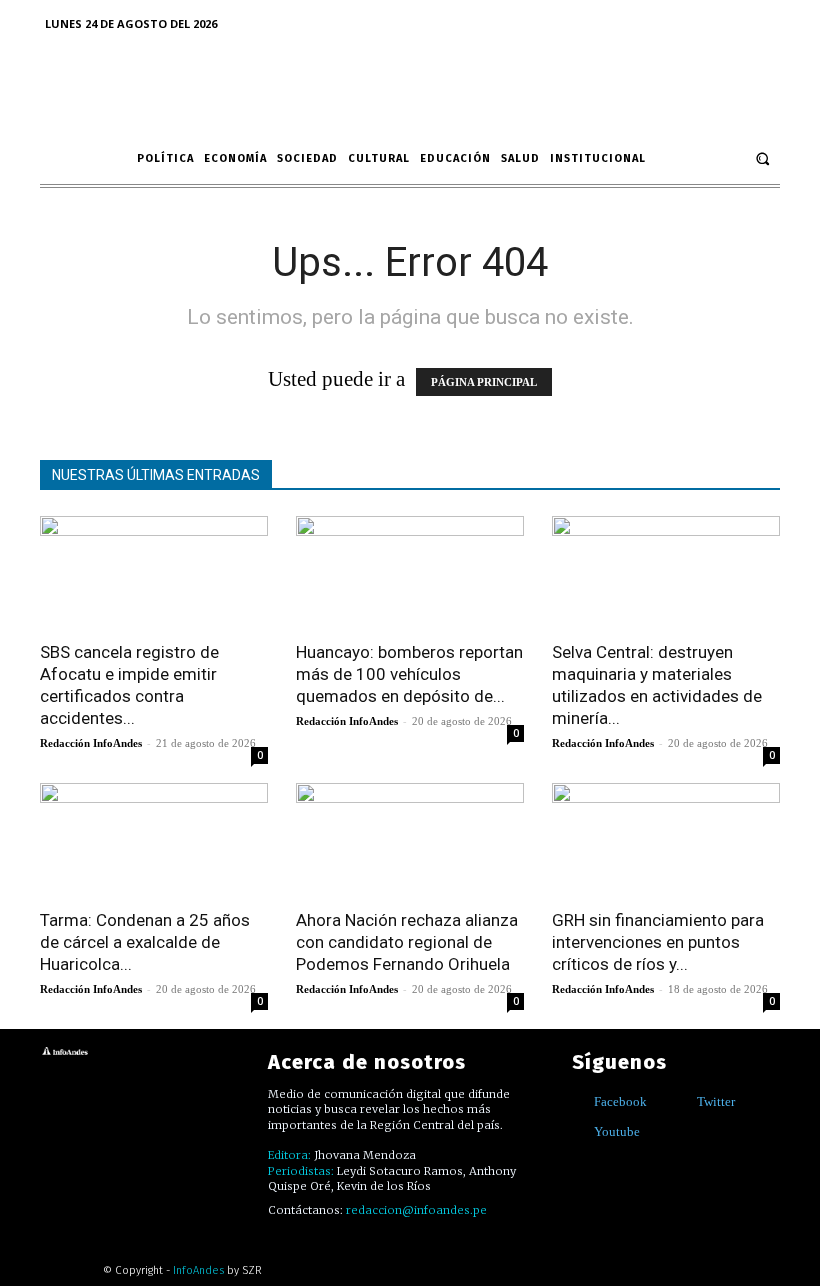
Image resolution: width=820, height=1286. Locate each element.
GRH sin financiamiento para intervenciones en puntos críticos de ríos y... (658, 942)
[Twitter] (682, 1101)
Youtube (617, 1131)
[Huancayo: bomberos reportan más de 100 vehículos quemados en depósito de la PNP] (410, 572)
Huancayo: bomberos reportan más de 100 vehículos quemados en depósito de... (409, 674)
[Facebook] (579, 1101)
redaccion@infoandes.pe (416, 1210)
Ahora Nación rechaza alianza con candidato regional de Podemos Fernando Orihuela (407, 942)
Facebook (620, 1101)
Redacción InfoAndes (91, 743)
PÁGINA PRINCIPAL (484, 382)
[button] (762, 158)
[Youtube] (579, 1131)
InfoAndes (198, 1270)
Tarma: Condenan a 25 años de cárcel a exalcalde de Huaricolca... (145, 942)
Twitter (716, 1101)
